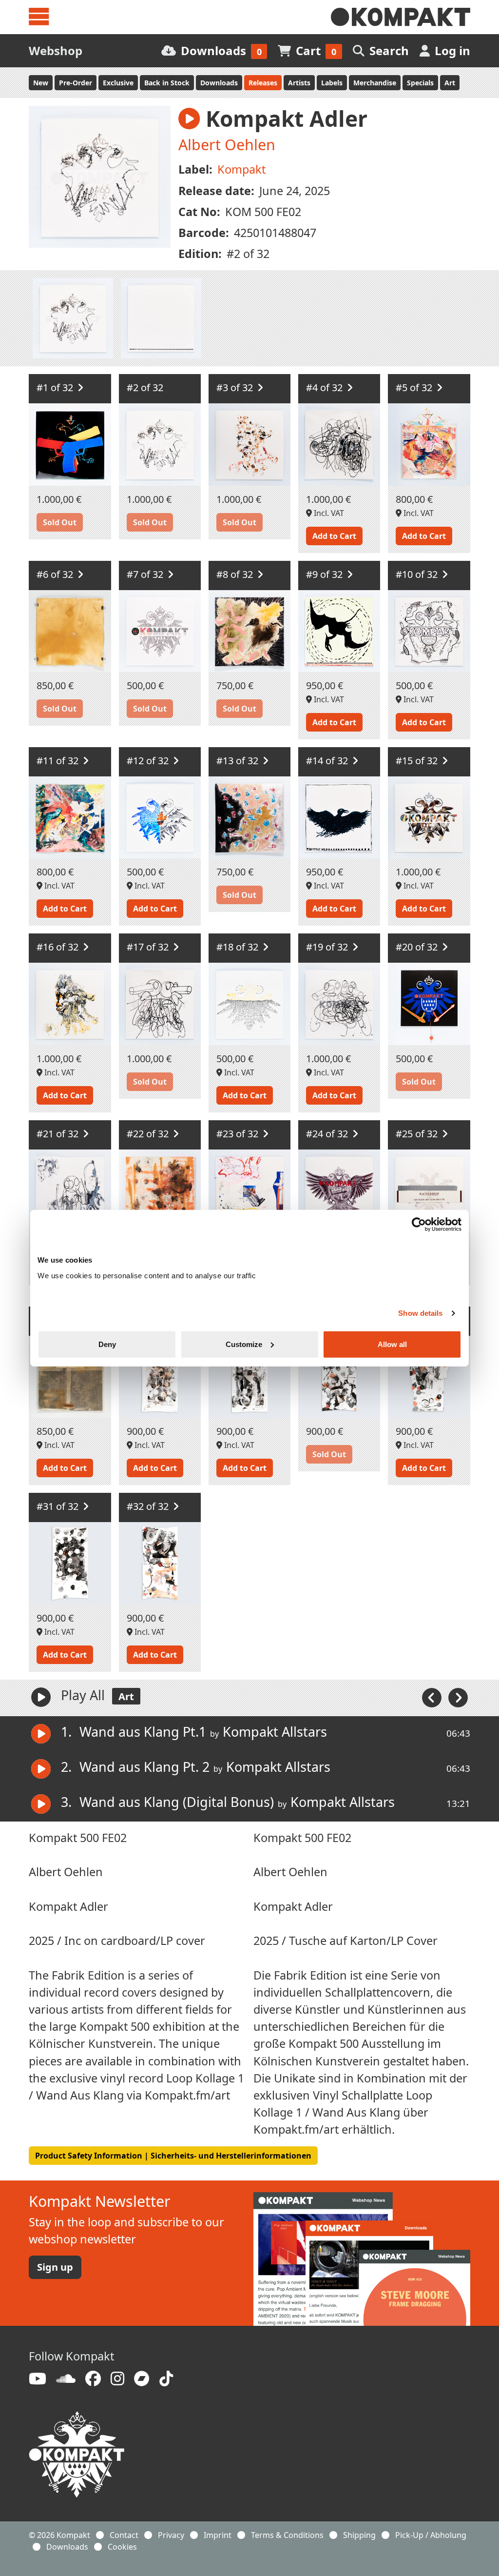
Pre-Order (76, 83)
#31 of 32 (59, 1506)
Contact (124, 2535)
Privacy (171, 2535)
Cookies (122, 2547)
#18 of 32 (239, 947)
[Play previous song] (433, 1697)
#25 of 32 (418, 1134)
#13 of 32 (239, 761)
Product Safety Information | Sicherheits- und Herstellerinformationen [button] (173, 2156)
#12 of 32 (149, 761)
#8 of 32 (236, 574)
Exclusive (118, 83)
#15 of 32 (418, 761)
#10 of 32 (418, 574)
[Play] (41, 1697)
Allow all (392, 1344)
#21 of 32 (59, 1134)
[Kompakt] (401, 17)
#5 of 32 (415, 387)
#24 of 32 (328, 1134)
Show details (420, 1313)
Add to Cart (334, 536)
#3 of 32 (236, 387)
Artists (299, 83)
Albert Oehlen (227, 144)
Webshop (56, 50)
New (41, 83)
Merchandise (375, 83)
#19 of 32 (328, 947)
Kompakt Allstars (275, 1732)
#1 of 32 (56, 387)
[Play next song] (458, 1697)
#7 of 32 (146, 574)
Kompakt (241, 169)
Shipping (359, 2535)
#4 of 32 (326, 387)
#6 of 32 (56, 574)
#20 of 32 (418, 947)
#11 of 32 (59, 761)
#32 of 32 (149, 1506)
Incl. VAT (328, 513)
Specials (420, 83)
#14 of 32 (328, 761)
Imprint (218, 2535)
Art (450, 83)
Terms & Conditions (287, 2535)
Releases (263, 83)
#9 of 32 (326, 574)
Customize (244, 1344)
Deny (107, 1344)
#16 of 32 (59, 947)
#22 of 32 (149, 1134)
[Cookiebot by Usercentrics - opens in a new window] (419, 1225)
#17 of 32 (149, 947)
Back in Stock (167, 83)
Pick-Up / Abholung (431, 2535)
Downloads (219, 83)
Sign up (55, 2267)
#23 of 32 (239, 1134)
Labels (332, 83)
